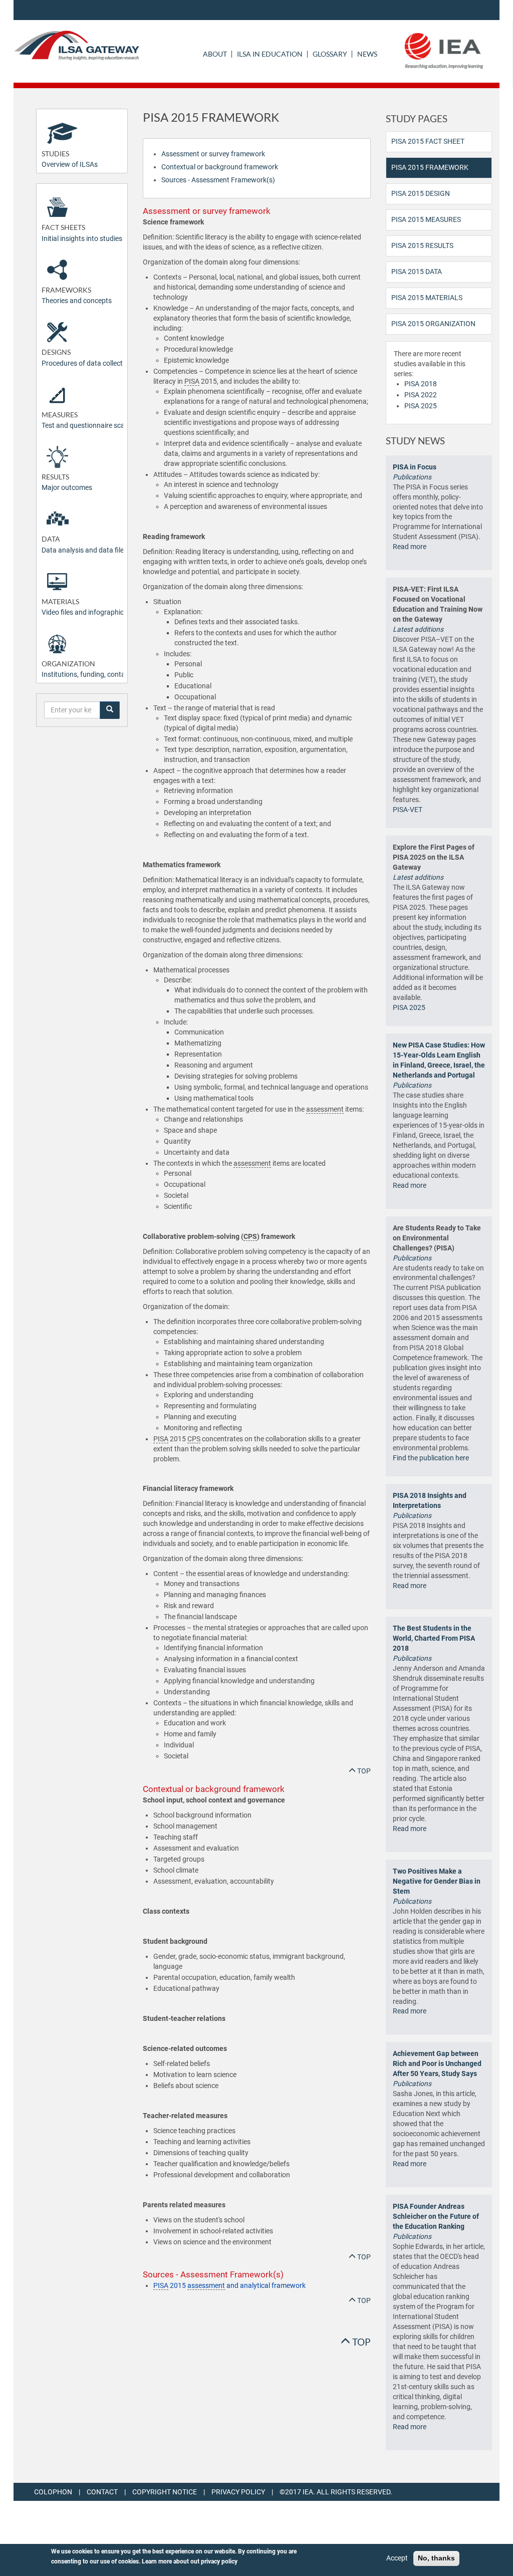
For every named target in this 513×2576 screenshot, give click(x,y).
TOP (363, 1771)
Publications (412, 477)
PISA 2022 (421, 395)
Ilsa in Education (270, 54)
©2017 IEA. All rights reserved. (336, 2492)
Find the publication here (431, 1458)
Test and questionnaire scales (87, 420)
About (215, 54)
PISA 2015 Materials (427, 298)
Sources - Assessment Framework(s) (218, 180)
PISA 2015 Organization (433, 324)
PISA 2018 (421, 384)
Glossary (330, 54)
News (367, 54)
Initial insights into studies (82, 233)
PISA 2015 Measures (426, 219)
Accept (397, 2558)
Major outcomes (67, 482)
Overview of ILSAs (70, 159)
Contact (102, 2492)
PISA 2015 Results (422, 245)
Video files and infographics (84, 607)
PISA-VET (408, 810)
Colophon (53, 2492)
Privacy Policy (238, 2492)
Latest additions (418, 629)
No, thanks (436, 2558)
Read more (410, 547)
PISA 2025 (421, 406)
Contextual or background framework (220, 167)
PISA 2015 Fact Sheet (428, 141)
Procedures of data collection (87, 357)
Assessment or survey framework (213, 154)
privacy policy (219, 2561)
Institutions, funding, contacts (88, 669)
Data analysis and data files (84, 544)
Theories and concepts (77, 295)
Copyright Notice (165, 2492)
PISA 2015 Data (417, 272)
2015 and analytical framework (229, 2285)
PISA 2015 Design (421, 193)
